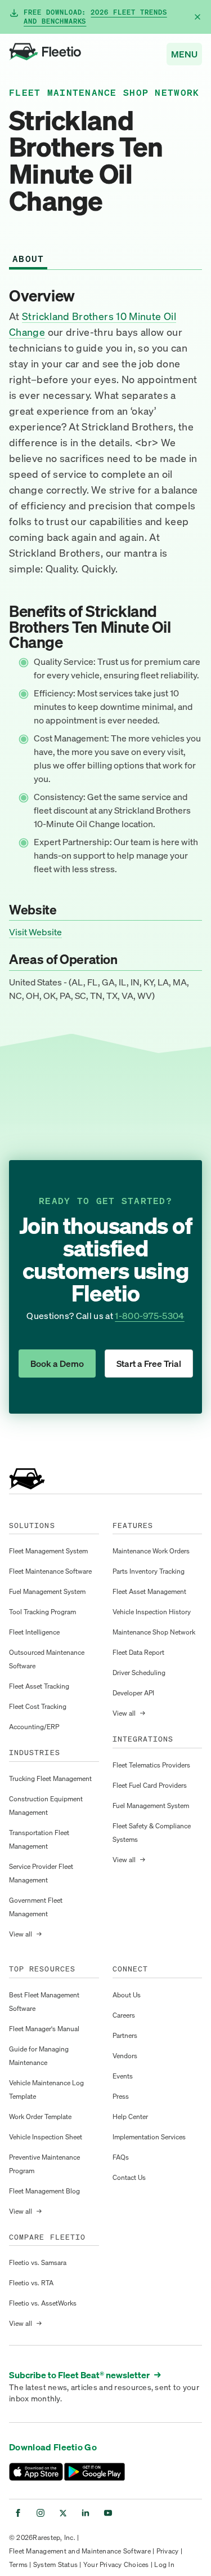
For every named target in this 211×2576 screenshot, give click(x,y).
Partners (125, 2035)
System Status (55, 2564)
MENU (184, 54)
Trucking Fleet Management (50, 1778)
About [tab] (28, 259)
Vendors (125, 2056)
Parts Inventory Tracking (149, 1571)
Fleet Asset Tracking (39, 1686)
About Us (127, 1995)
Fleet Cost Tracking (38, 1706)
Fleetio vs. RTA (31, 2283)
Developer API (133, 1693)
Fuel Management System (47, 1591)
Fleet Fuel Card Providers (150, 1785)
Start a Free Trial (149, 1363)
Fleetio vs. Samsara (38, 2262)
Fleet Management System (48, 1551)
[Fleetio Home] (45, 54)
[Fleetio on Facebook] (18, 2513)
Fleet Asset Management (149, 1591)
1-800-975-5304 (149, 1316)
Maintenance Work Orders (151, 1551)
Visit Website (35, 932)
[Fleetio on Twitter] (63, 2513)
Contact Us (129, 2177)
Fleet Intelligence (34, 1632)
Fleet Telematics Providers (151, 1765)
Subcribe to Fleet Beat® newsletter (85, 2375)
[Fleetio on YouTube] (108, 2513)
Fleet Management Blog (44, 2191)
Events (123, 2076)
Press (121, 2096)
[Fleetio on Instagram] (41, 2513)
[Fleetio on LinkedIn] (86, 2513)
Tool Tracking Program (42, 1612)
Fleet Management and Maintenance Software (80, 2551)
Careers (124, 2015)
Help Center (130, 2117)
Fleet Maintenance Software (50, 1571)
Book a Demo (57, 1363)
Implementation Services (149, 2137)
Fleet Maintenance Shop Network (104, 92)
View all (25, 1934)
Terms (18, 2564)
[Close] (197, 17)
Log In (164, 2564)
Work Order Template (40, 2117)
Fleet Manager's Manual (44, 2029)
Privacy (168, 2551)
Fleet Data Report (138, 1652)
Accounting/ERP (34, 1727)
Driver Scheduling (139, 1673)
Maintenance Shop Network (154, 1632)
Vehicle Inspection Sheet (46, 2137)
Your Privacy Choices (116, 2564)
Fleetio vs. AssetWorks (43, 2303)
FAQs (121, 2157)
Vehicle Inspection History (152, 1612)
